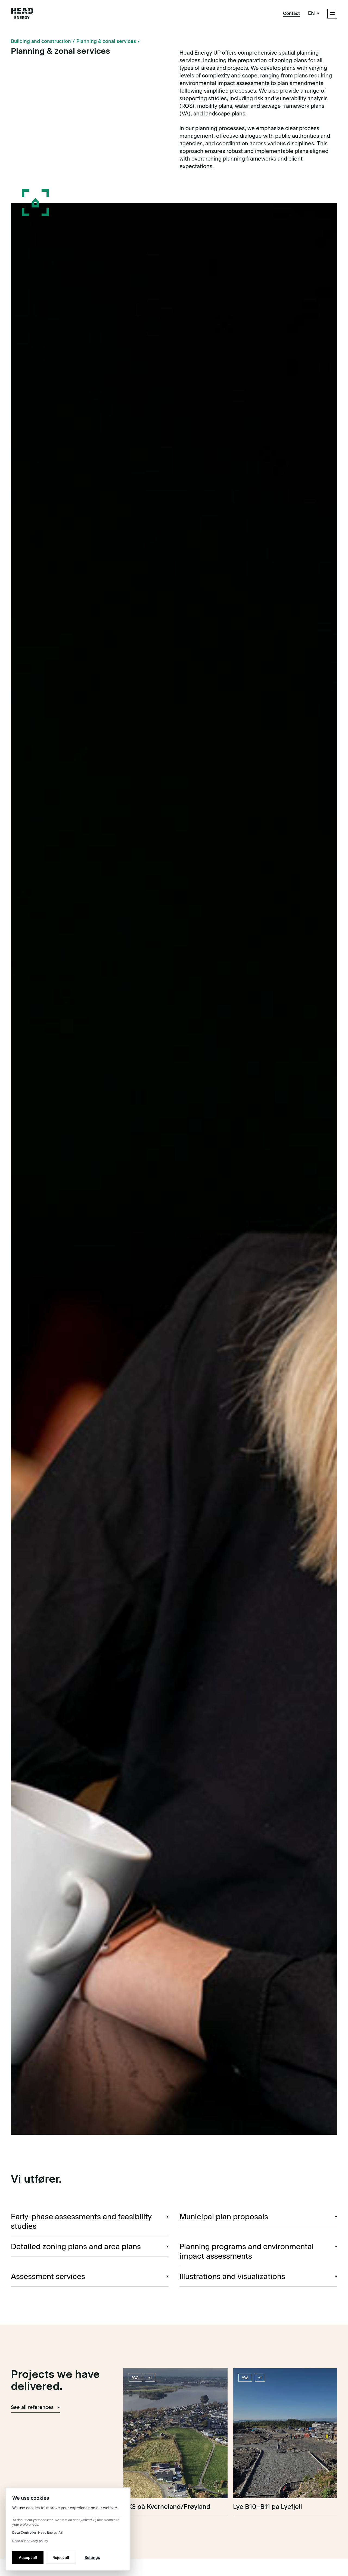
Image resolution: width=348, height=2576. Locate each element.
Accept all (28, 2557)
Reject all (61, 2557)
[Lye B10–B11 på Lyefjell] (285, 2442)
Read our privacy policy (30, 2541)
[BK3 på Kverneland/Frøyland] (175, 2442)
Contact (291, 13)
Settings (92, 2557)
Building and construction (41, 41)
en (311, 13)
